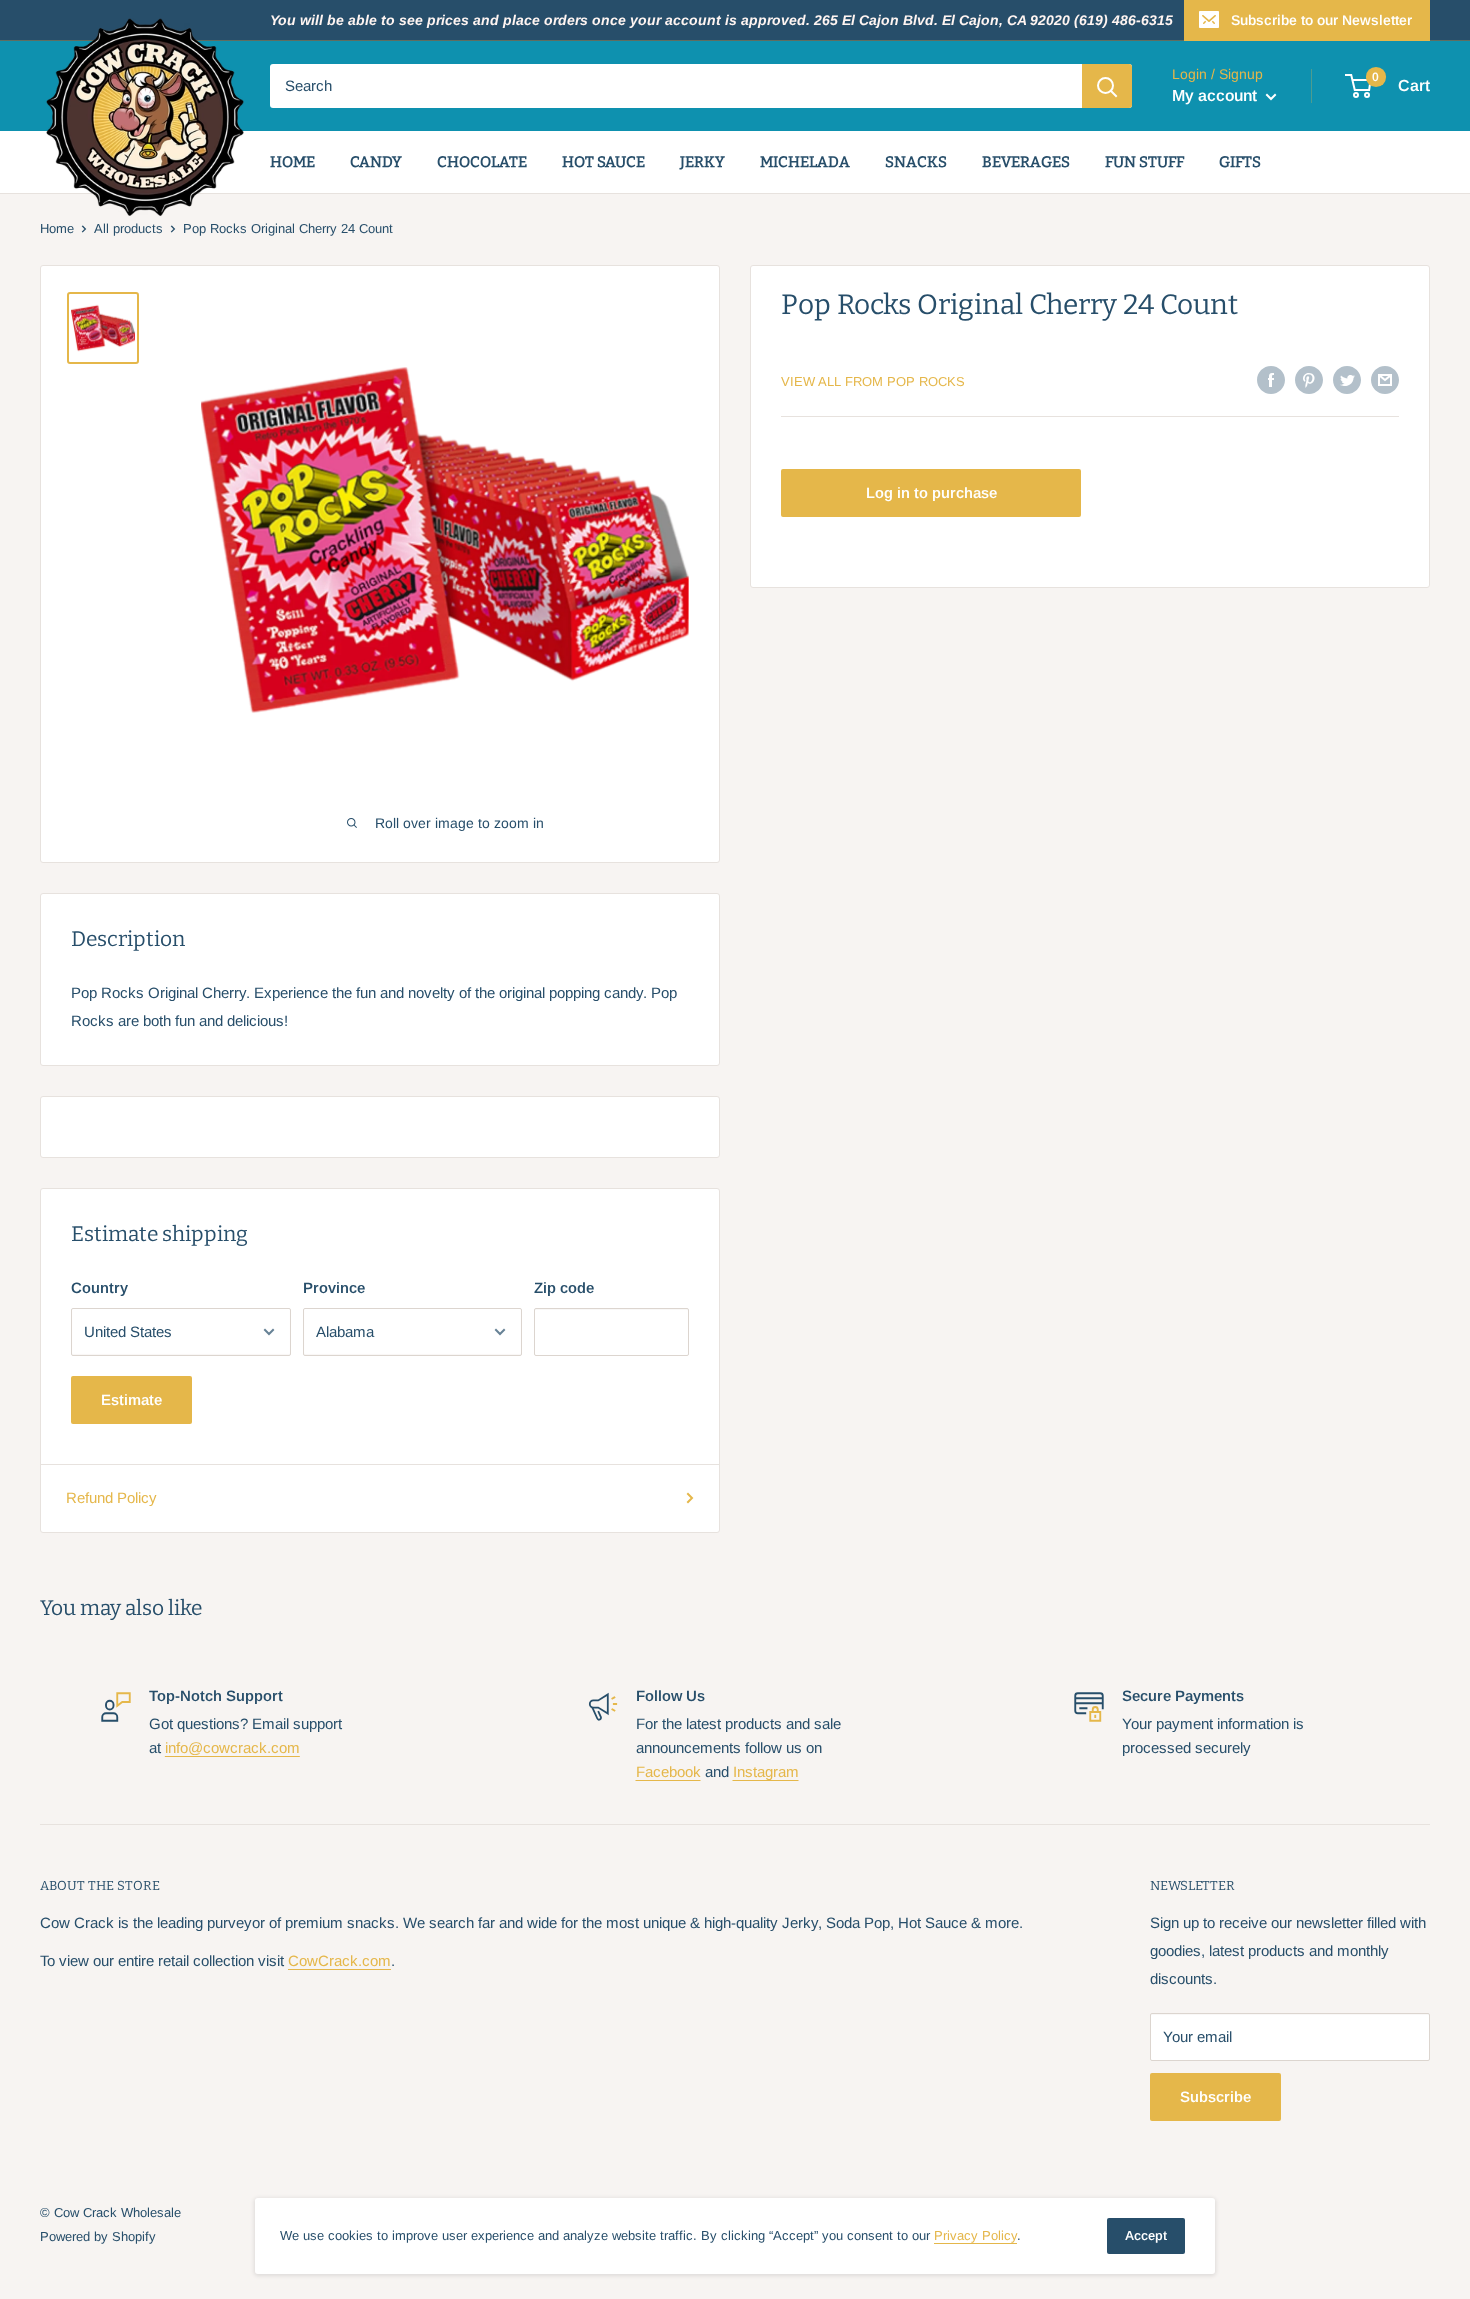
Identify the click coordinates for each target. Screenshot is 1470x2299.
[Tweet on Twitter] (1347, 379)
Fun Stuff (1144, 162)
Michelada (805, 162)
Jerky (702, 162)
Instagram (766, 1771)
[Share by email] (1385, 379)
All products (128, 228)
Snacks (916, 162)
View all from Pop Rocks (873, 381)
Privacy (975, 2235)
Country (99, 1287)
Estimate (131, 1399)
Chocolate (482, 162)
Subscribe (1215, 2096)
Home (292, 162)
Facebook (668, 1771)
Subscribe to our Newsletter (1321, 20)
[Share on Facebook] (1271, 379)
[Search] (1107, 86)
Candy (376, 162)
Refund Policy (111, 1497)
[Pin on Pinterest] (1309, 379)
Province (334, 1287)
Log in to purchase (931, 492)
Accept (1146, 2235)
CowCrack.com (339, 1960)
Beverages (1026, 162)
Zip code (564, 1287)
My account (1216, 95)
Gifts (1240, 162)
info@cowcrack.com (232, 1747)
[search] (676, 86)
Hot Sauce (603, 162)
